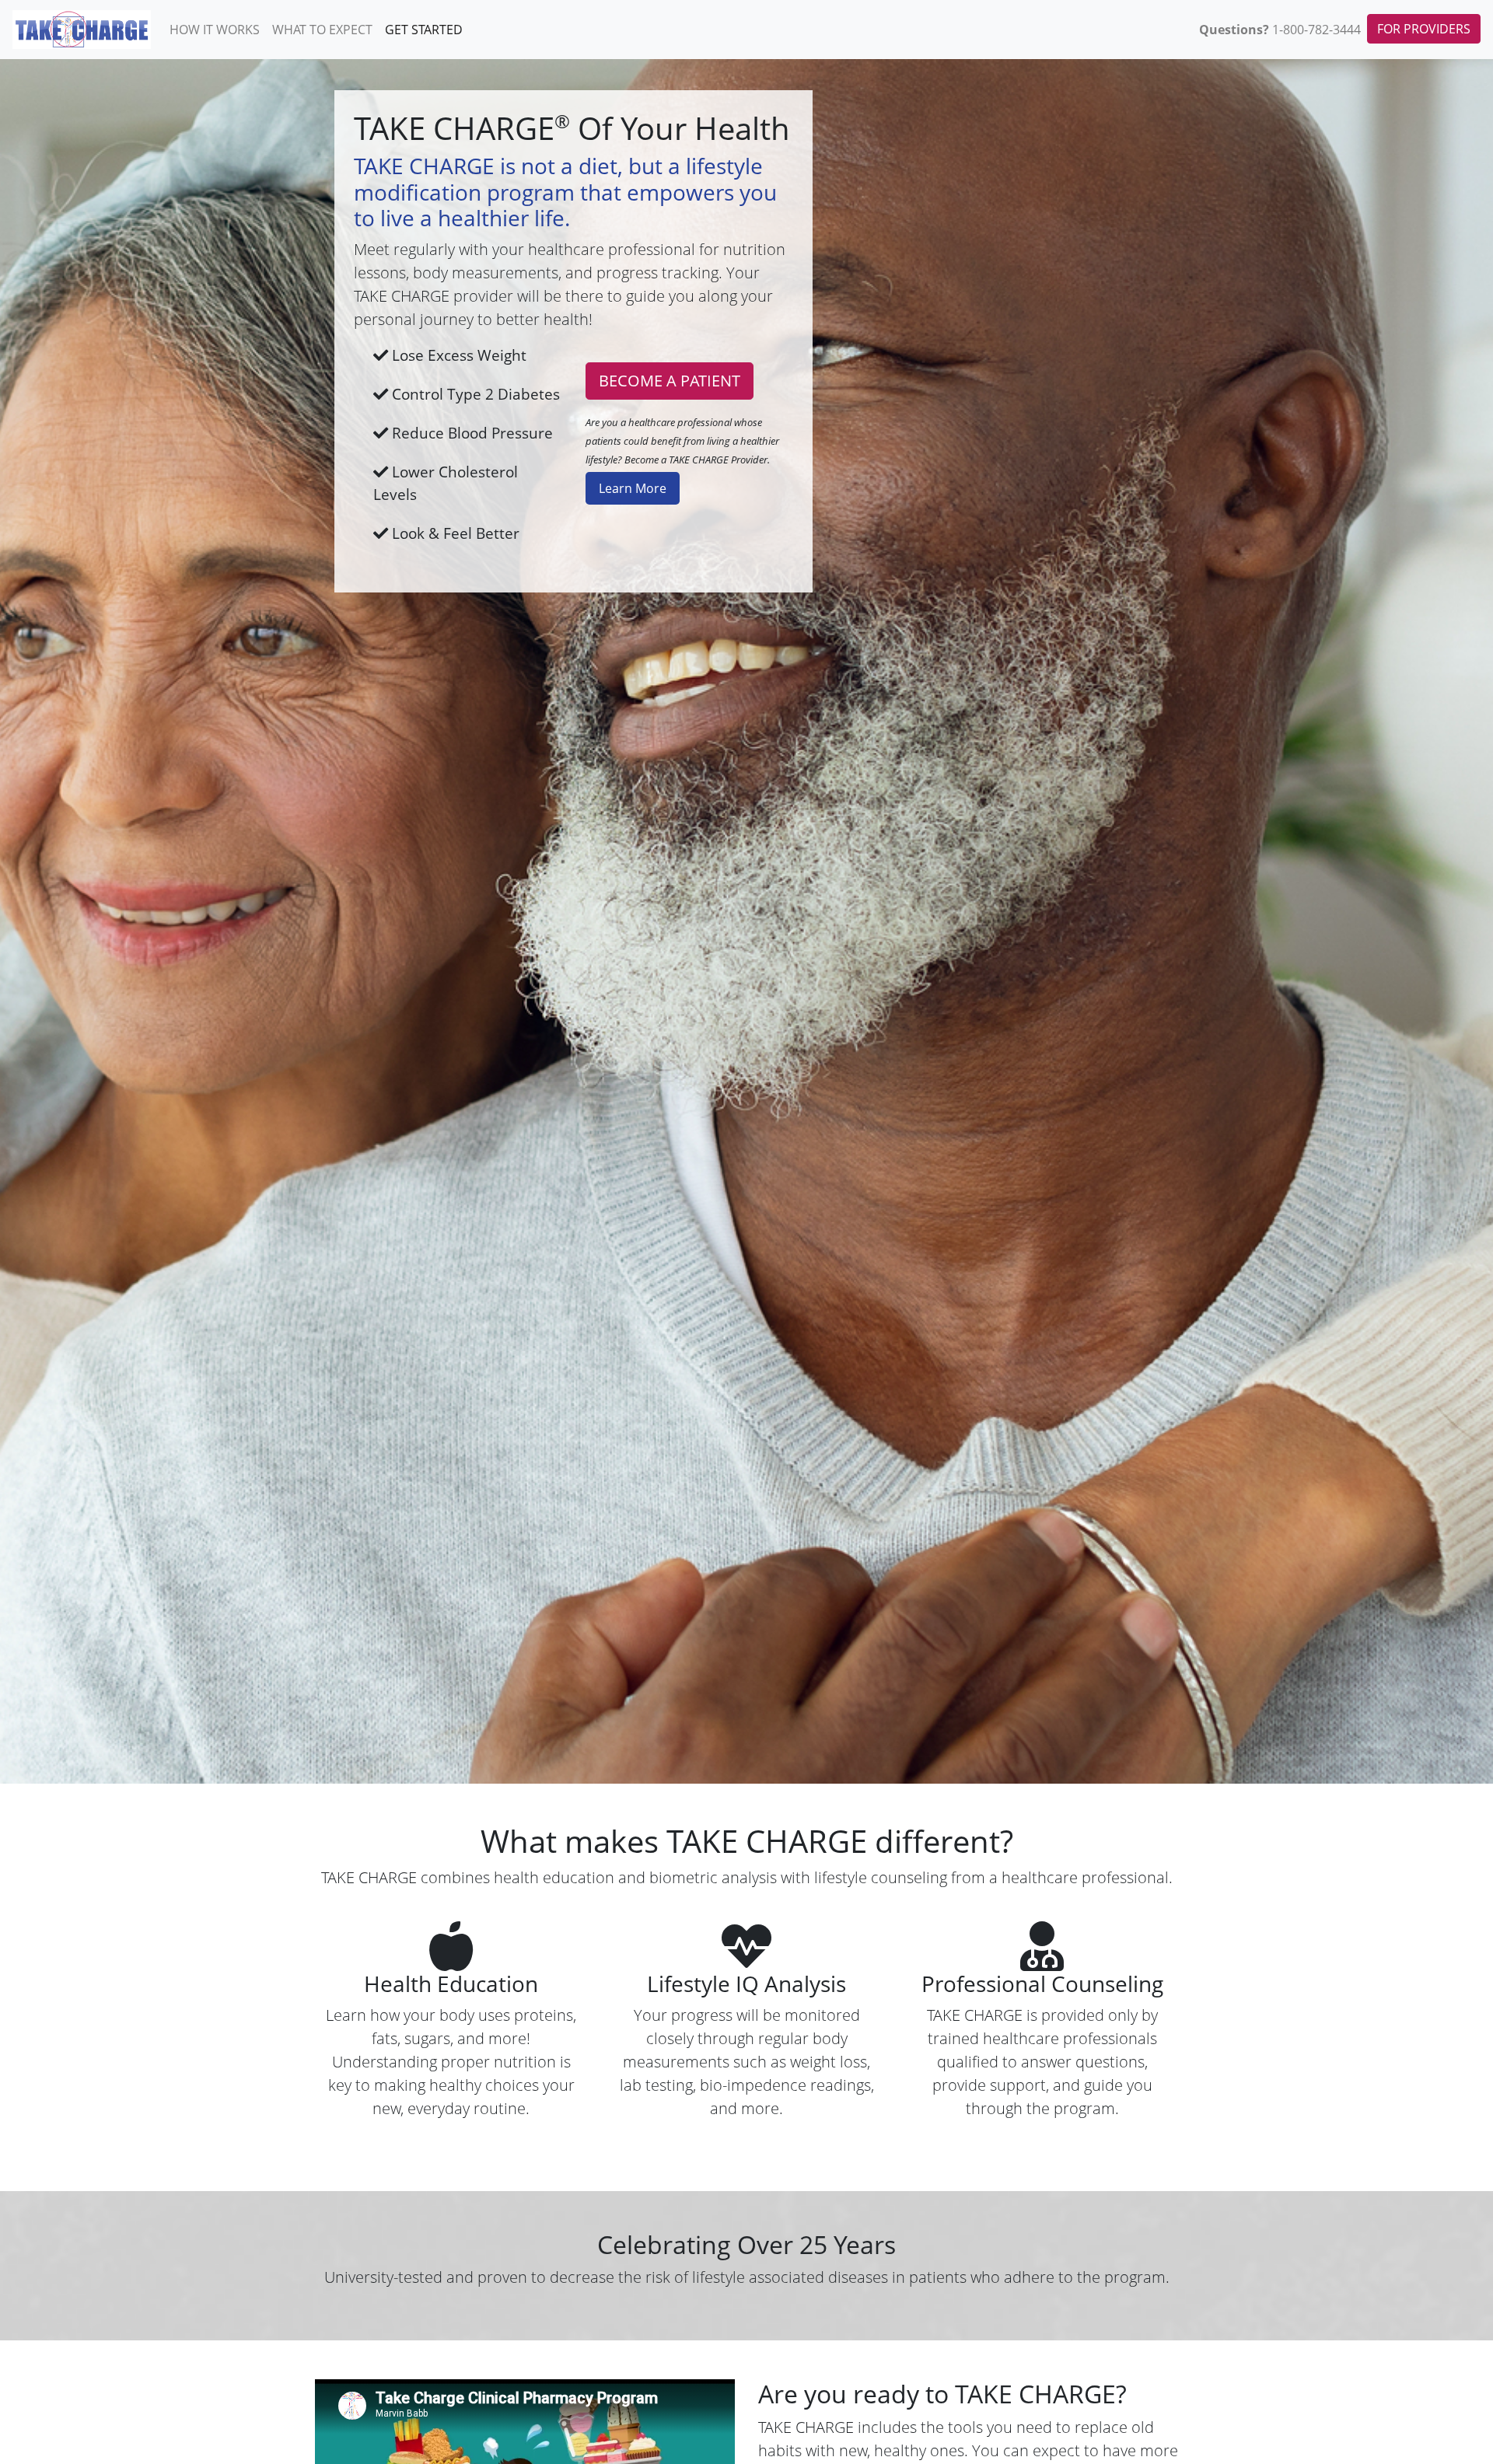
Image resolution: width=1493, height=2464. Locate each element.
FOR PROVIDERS (1424, 29)
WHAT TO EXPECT (322, 30)
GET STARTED (424, 30)
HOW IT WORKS (215, 30)
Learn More (633, 488)
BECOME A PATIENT (670, 381)
